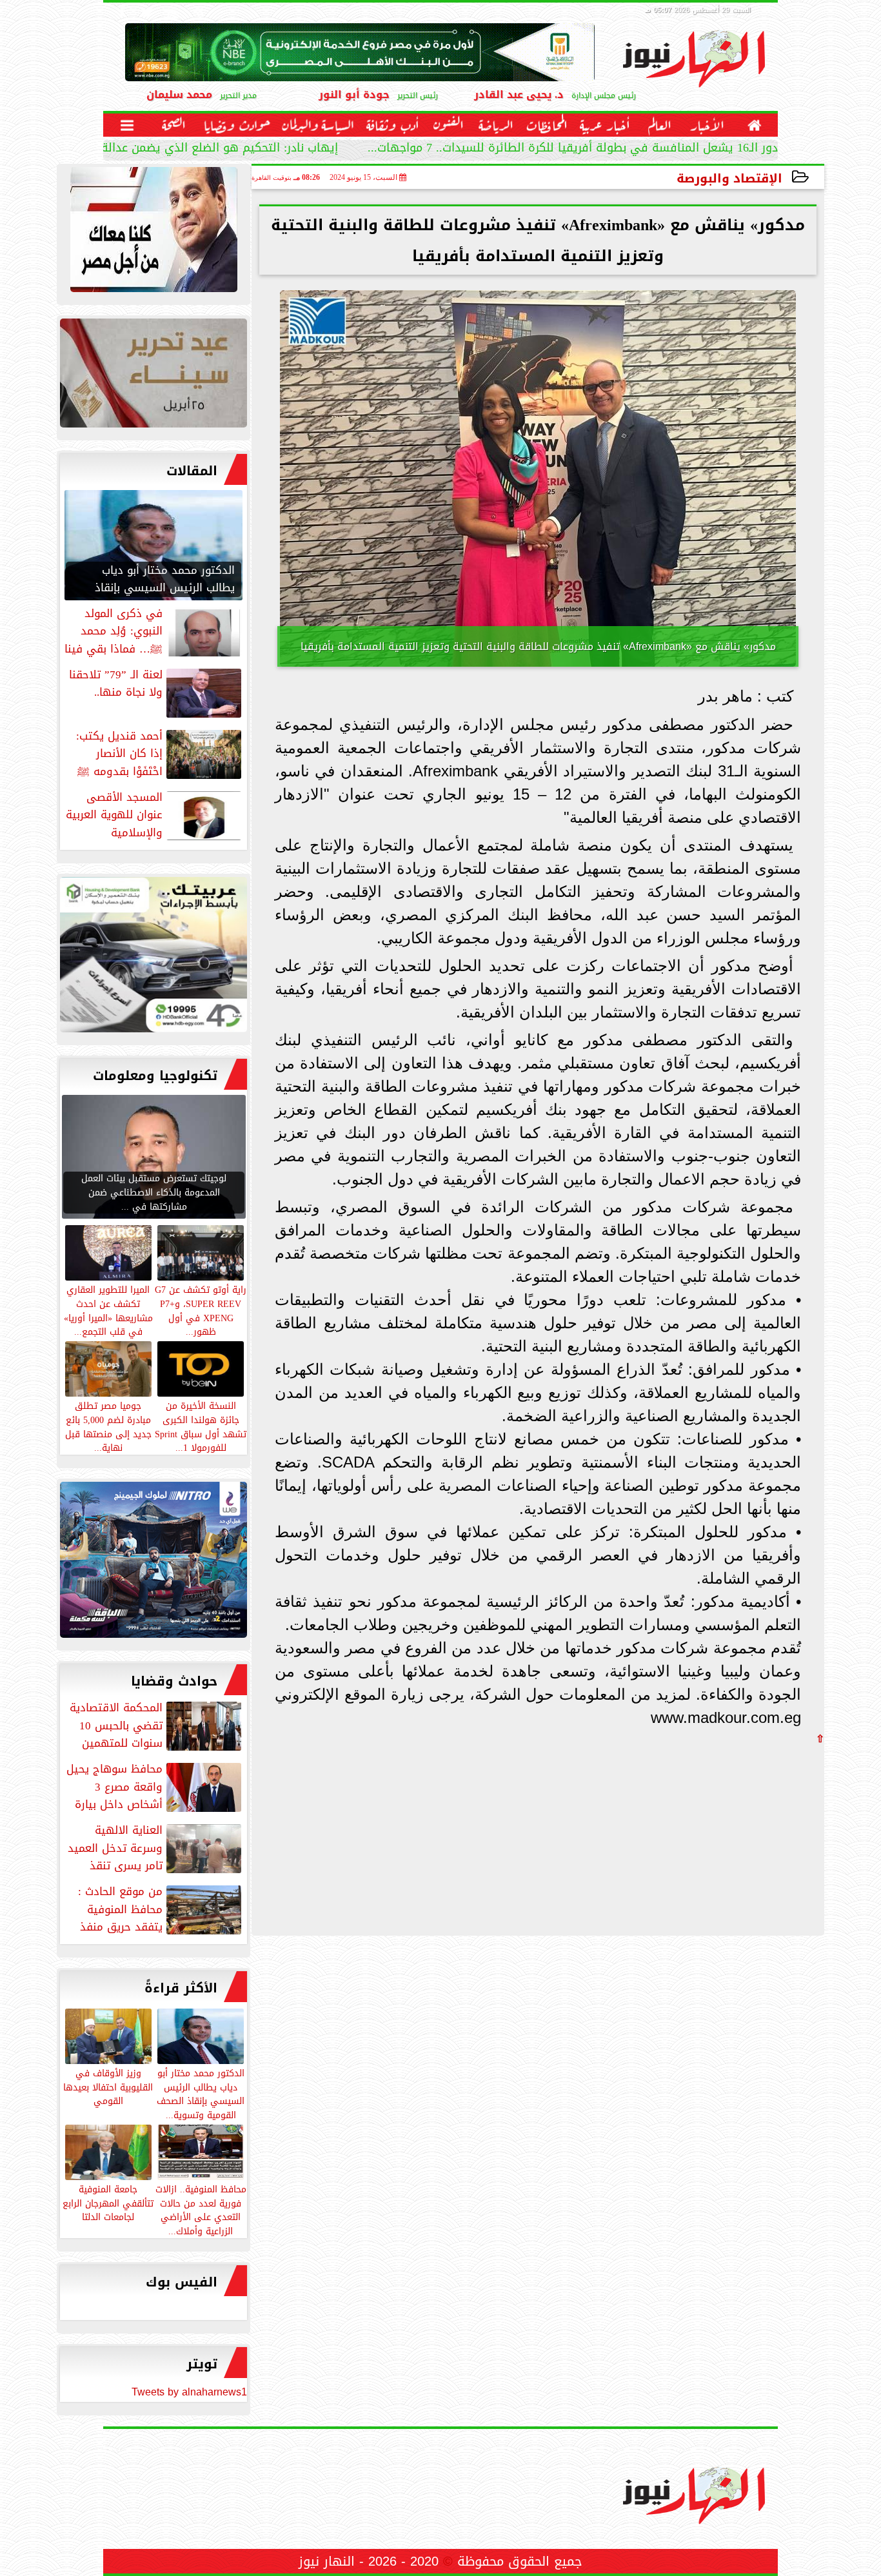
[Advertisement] (728, 1834)
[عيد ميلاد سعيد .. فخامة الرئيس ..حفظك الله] (153, 233)
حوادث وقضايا (174, 1681)
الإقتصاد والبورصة (729, 178)
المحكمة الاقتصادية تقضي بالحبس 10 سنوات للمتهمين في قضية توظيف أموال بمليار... (157, 1726)
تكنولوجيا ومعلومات (155, 1076)
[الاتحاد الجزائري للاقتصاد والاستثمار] (153, 376)
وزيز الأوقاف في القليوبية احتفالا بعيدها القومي (108, 2087)
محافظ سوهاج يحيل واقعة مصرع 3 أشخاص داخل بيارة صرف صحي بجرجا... (155, 1787)
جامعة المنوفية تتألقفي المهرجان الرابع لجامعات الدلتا (108, 2203)
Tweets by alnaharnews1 (189, 2392)
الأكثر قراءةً (181, 1988)
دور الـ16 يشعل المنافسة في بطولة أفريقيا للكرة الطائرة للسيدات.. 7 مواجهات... (573, 149)
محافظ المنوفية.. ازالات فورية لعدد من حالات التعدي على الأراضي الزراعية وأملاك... (201, 2209)
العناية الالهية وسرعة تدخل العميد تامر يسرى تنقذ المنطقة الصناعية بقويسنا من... (156, 1848)
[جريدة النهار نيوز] (153, 958)
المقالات (192, 471)
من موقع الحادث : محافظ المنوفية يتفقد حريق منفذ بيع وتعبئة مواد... (161, 1909)
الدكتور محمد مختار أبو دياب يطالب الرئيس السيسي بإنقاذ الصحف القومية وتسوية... (201, 2093)
